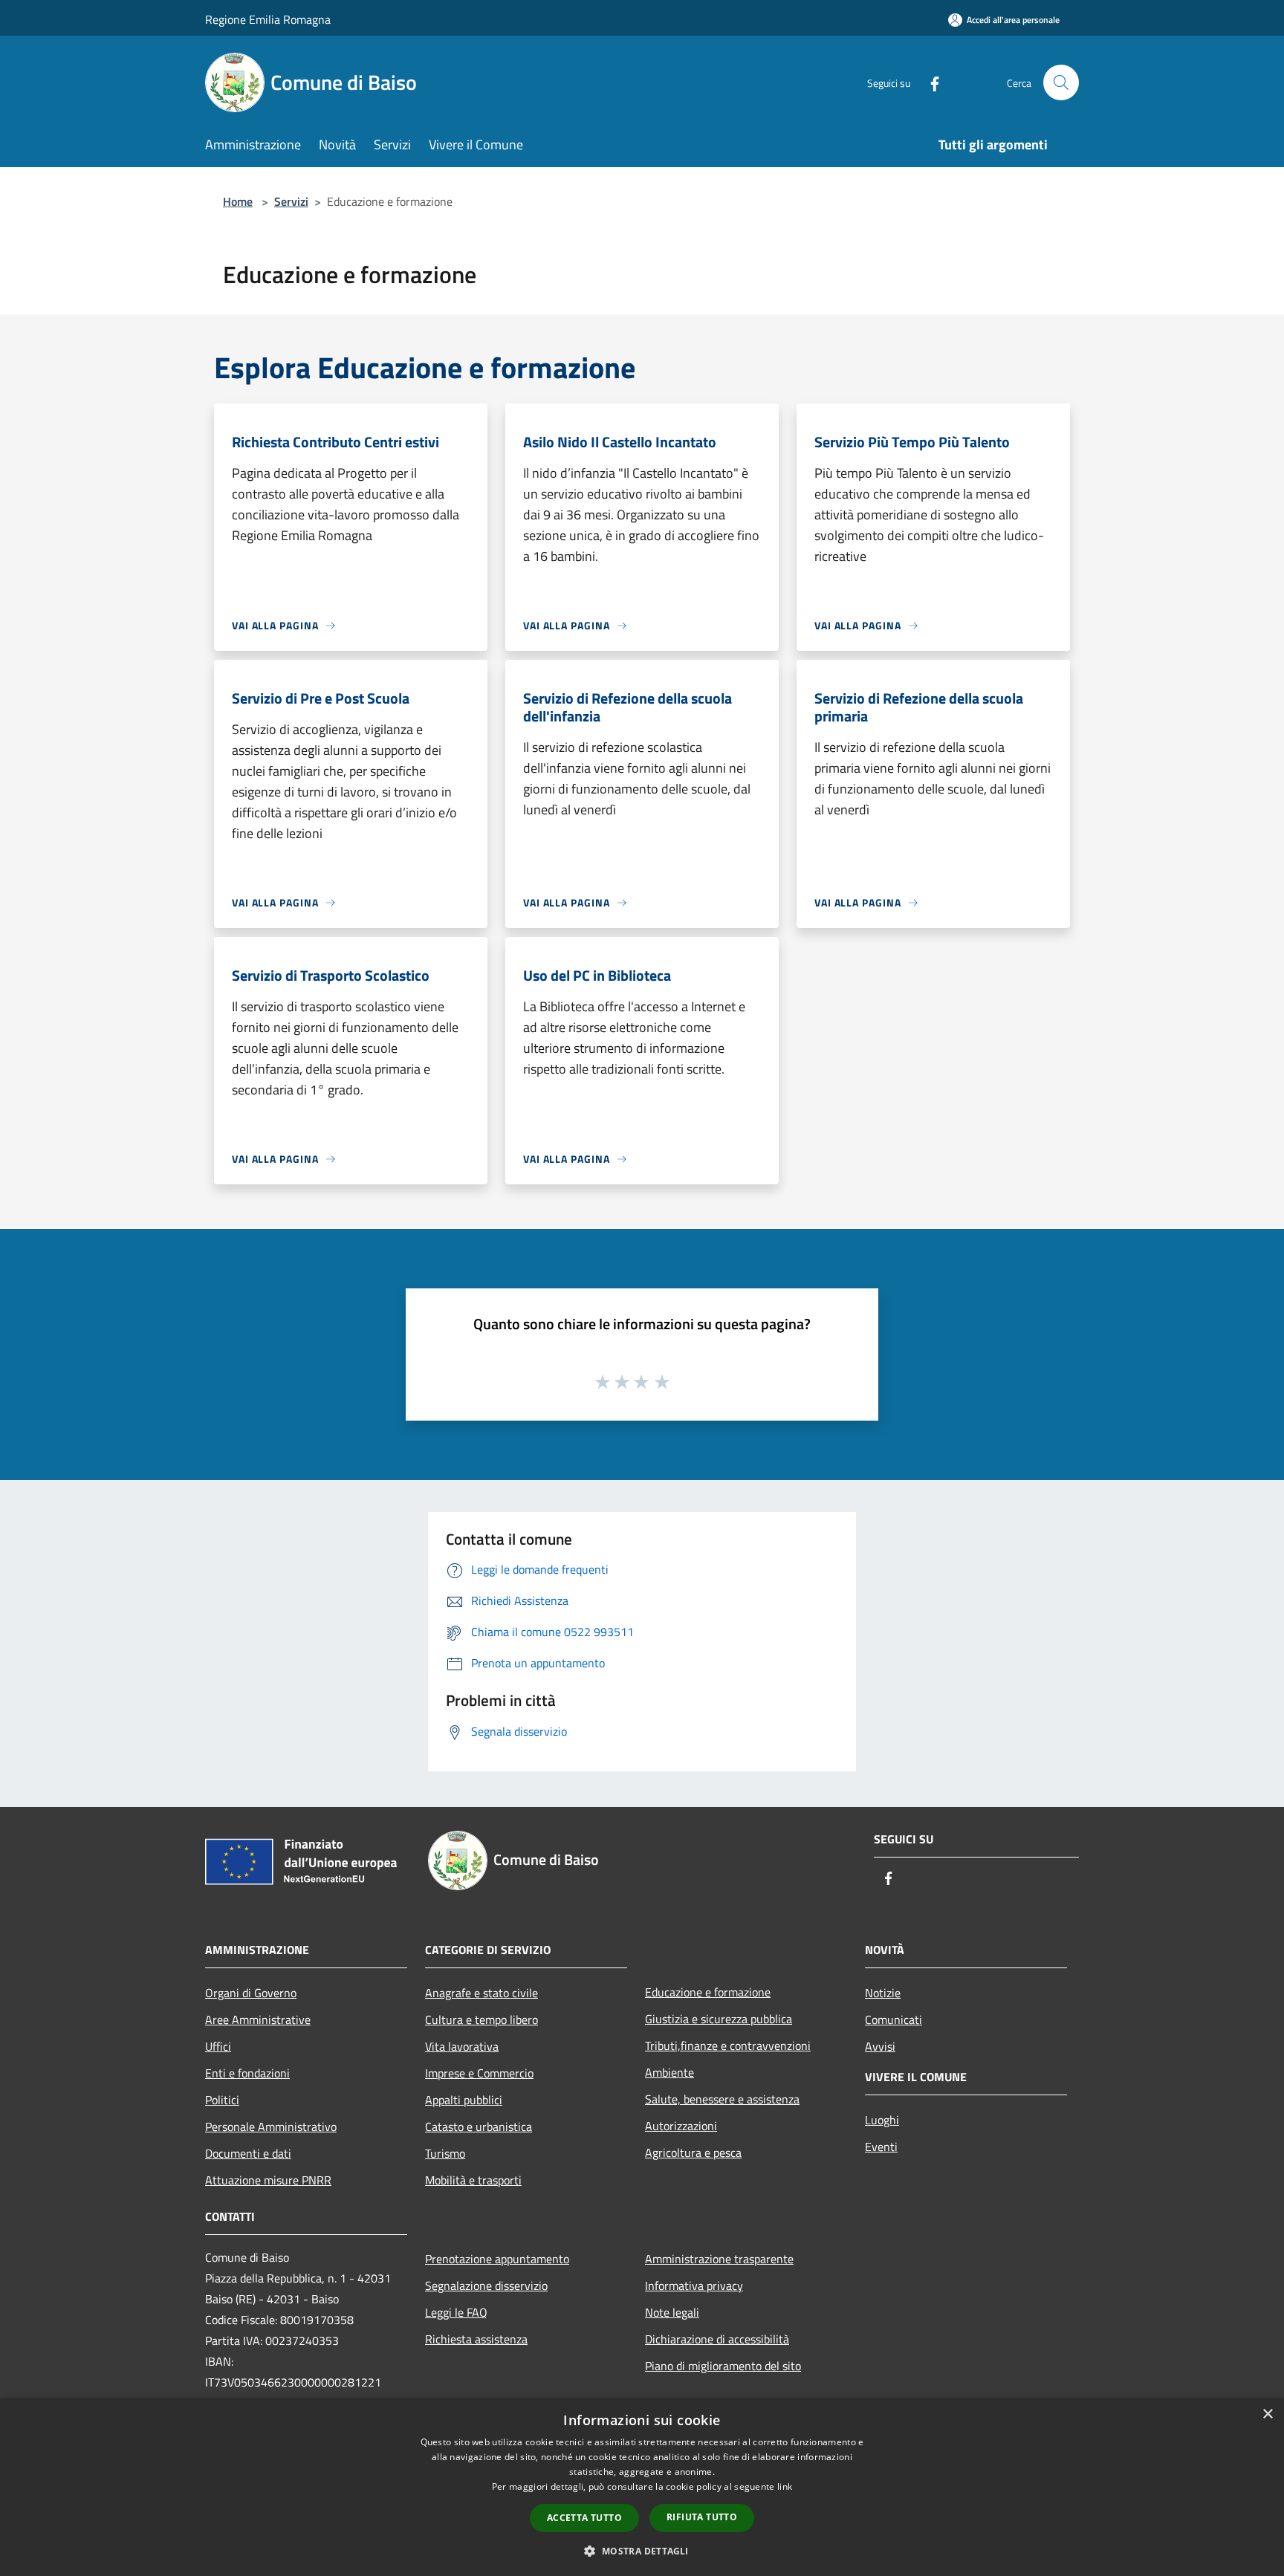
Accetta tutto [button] (584, 2518)
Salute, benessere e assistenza (722, 2099)
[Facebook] (929, 82)
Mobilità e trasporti (473, 2180)
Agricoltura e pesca (693, 2152)
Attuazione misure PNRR (268, 2180)
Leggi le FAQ (456, 2312)
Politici (222, 2100)
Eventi (881, 2147)
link (785, 2486)
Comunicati (894, 2019)
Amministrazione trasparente (719, 2259)
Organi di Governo (251, 1993)
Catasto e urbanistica (479, 2126)
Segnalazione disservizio (486, 2285)
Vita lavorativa (462, 2046)
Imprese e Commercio (479, 2073)
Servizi (291, 201)
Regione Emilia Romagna (268, 19)
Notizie (883, 1993)
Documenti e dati (248, 2153)
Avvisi (880, 2046)
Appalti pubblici (464, 2100)
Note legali (672, 2312)
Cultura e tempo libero (481, 2019)
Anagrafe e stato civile (481, 1993)
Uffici (218, 2046)
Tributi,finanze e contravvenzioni (728, 2045)
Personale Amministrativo (271, 2126)
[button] (642, 2551)
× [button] (1267, 2414)
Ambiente (669, 2072)
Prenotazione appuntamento (497, 2259)
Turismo (445, 2153)
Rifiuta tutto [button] (702, 2517)
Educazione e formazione (708, 1992)
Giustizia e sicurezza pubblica (719, 2019)
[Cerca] (1061, 82)
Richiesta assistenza (476, 2339)
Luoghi (882, 2120)
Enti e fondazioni (247, 2073)
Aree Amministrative (258, 2019)
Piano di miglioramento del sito (723, 2366)
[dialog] (642, 2487)
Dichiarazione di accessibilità (717, 2339)
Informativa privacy (694, 2285)
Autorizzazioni (681, 2126)
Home (238, 201)
